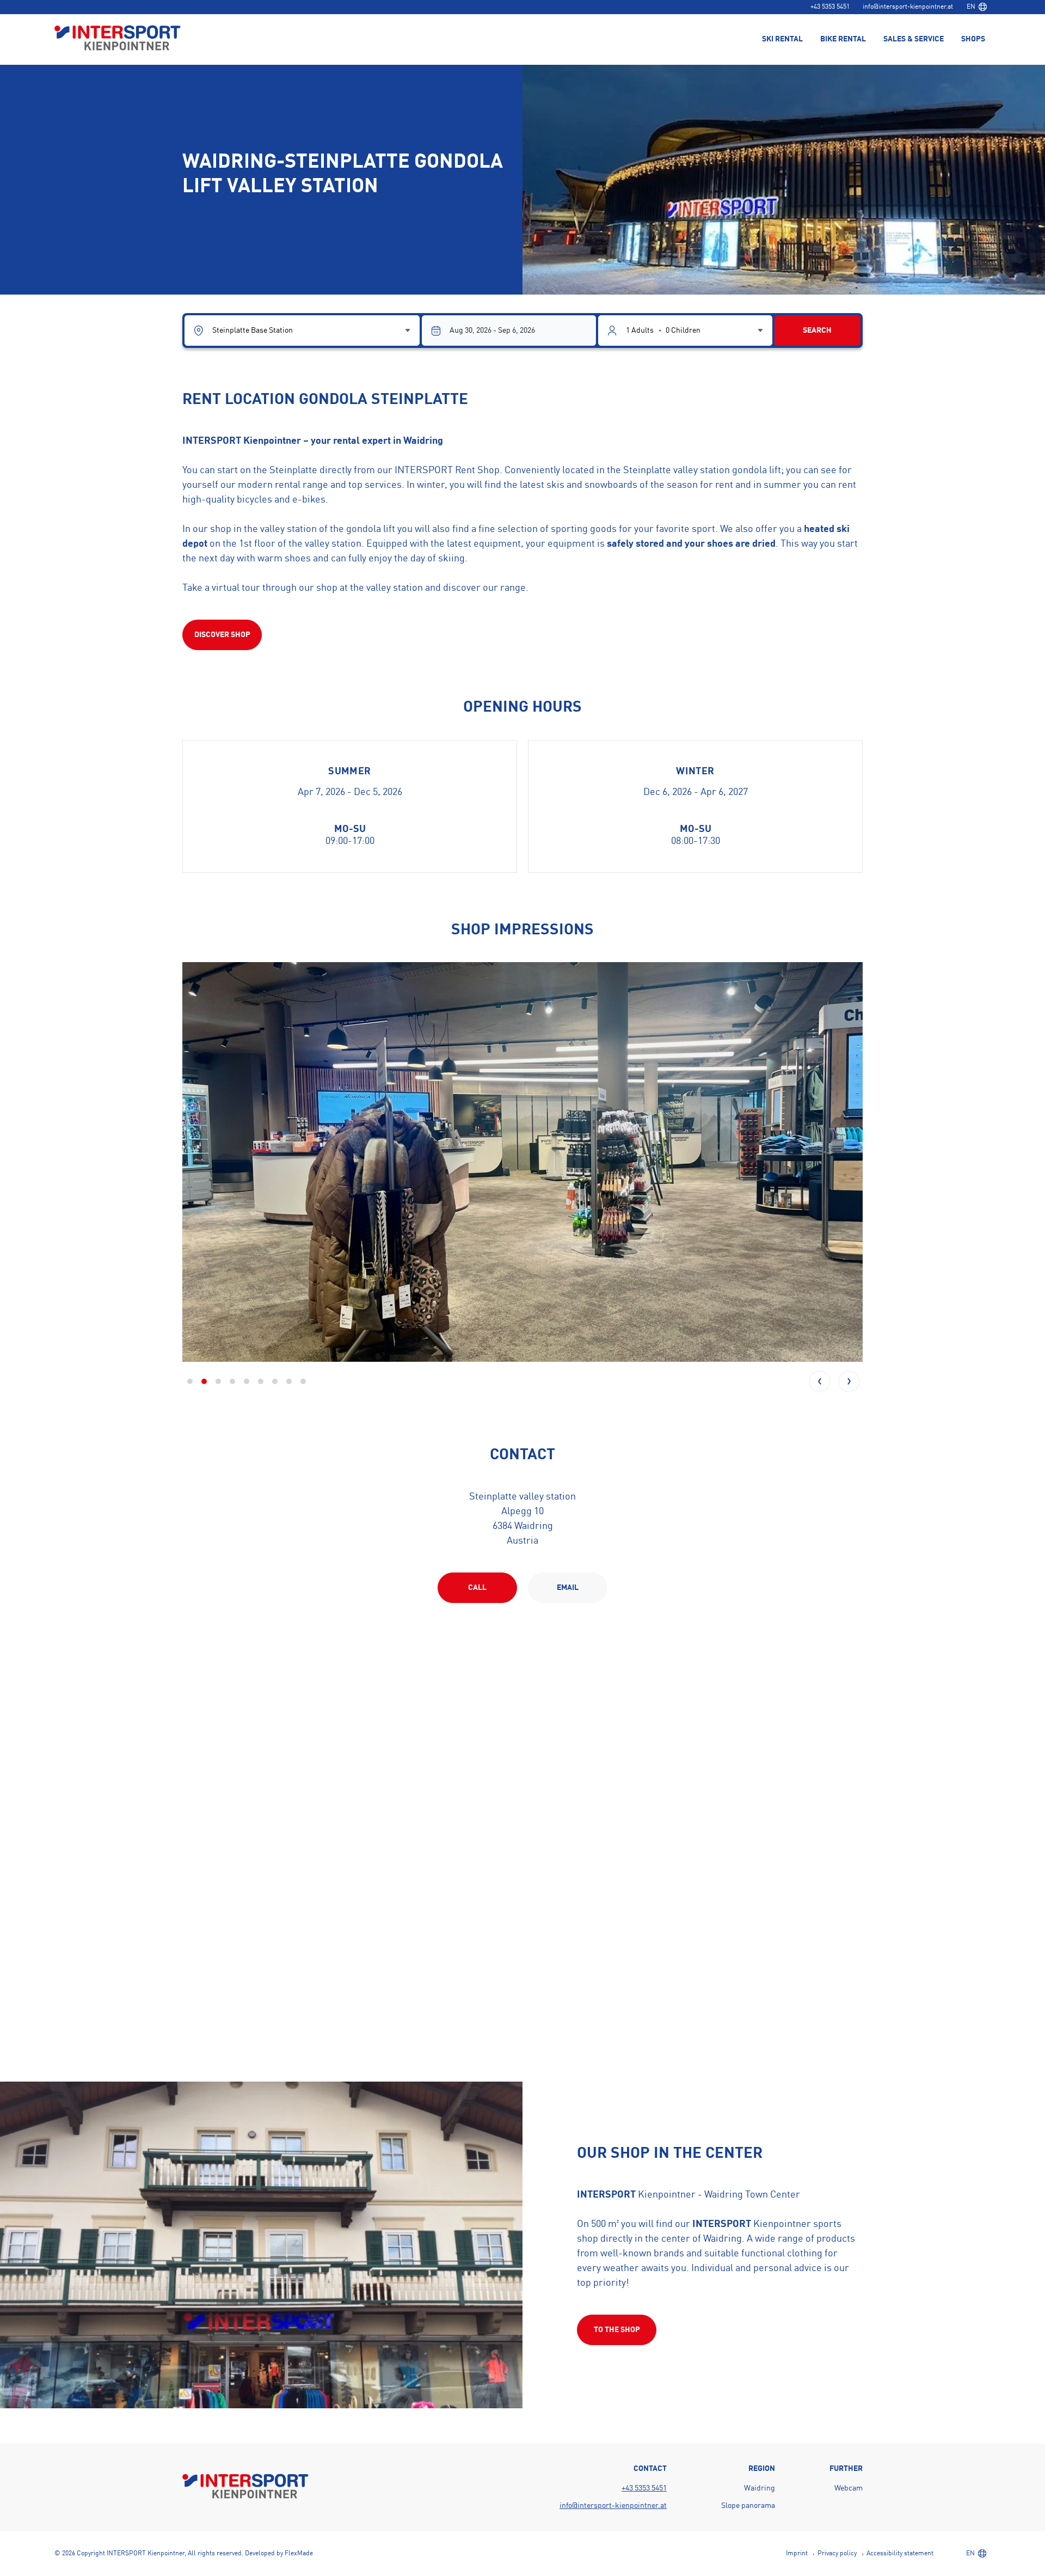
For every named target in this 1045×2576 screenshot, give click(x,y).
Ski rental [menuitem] (782, 39)
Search (817, 331)
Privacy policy (837, 2554)
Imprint (797, 2554)
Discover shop (222, 635)
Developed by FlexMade (279, 2554)
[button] (820, 1381)
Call (477, 1588)
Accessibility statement (900, 2554)
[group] (522, 1162)
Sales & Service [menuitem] (914, 39)
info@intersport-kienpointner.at (908, 7)
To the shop (617, 2330)
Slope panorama (748, 2506)
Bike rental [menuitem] (843, 39)
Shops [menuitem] (973, 39)
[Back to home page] (118, 39)
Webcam (849, 2488)
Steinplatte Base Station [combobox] (253, 331)
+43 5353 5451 (830, 7)
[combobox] (976, 7)
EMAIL (568, 1588)
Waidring (760, 2488)
